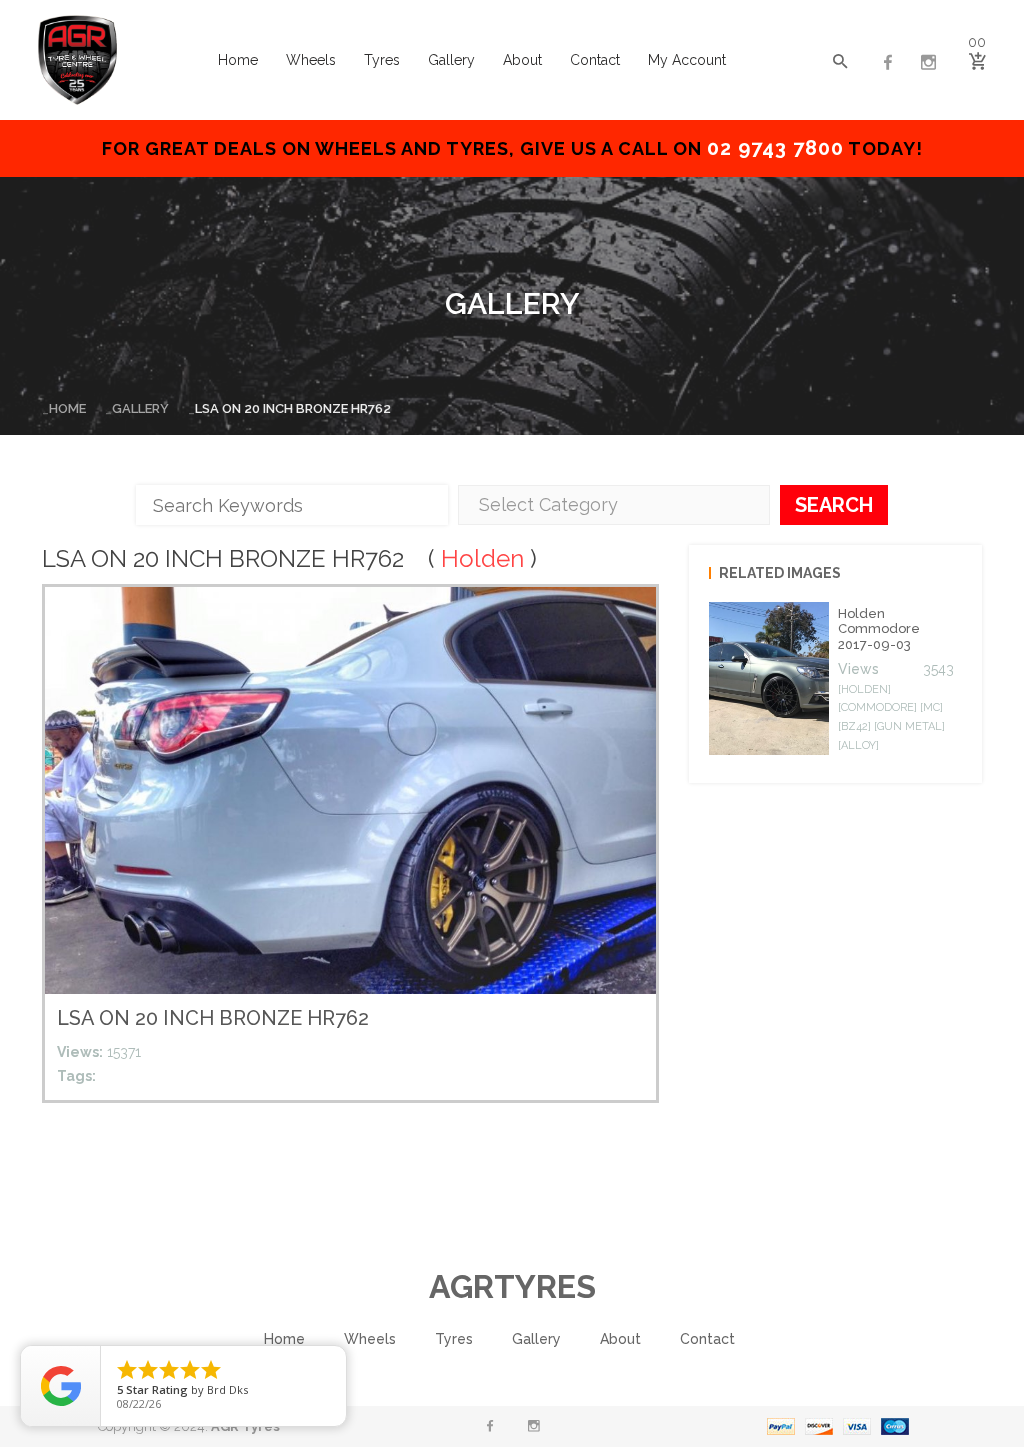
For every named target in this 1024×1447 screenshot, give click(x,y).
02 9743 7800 (775, 148)
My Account (687, 60)
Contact (595, 60)
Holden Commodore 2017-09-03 (879, 629)
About (522, 60)
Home (238, 60)
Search (834, 505)
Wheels (311, 60)
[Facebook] (888, 63)
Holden (482, 558)
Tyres (382, 60)
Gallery (451, 60)
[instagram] (928, 63)
